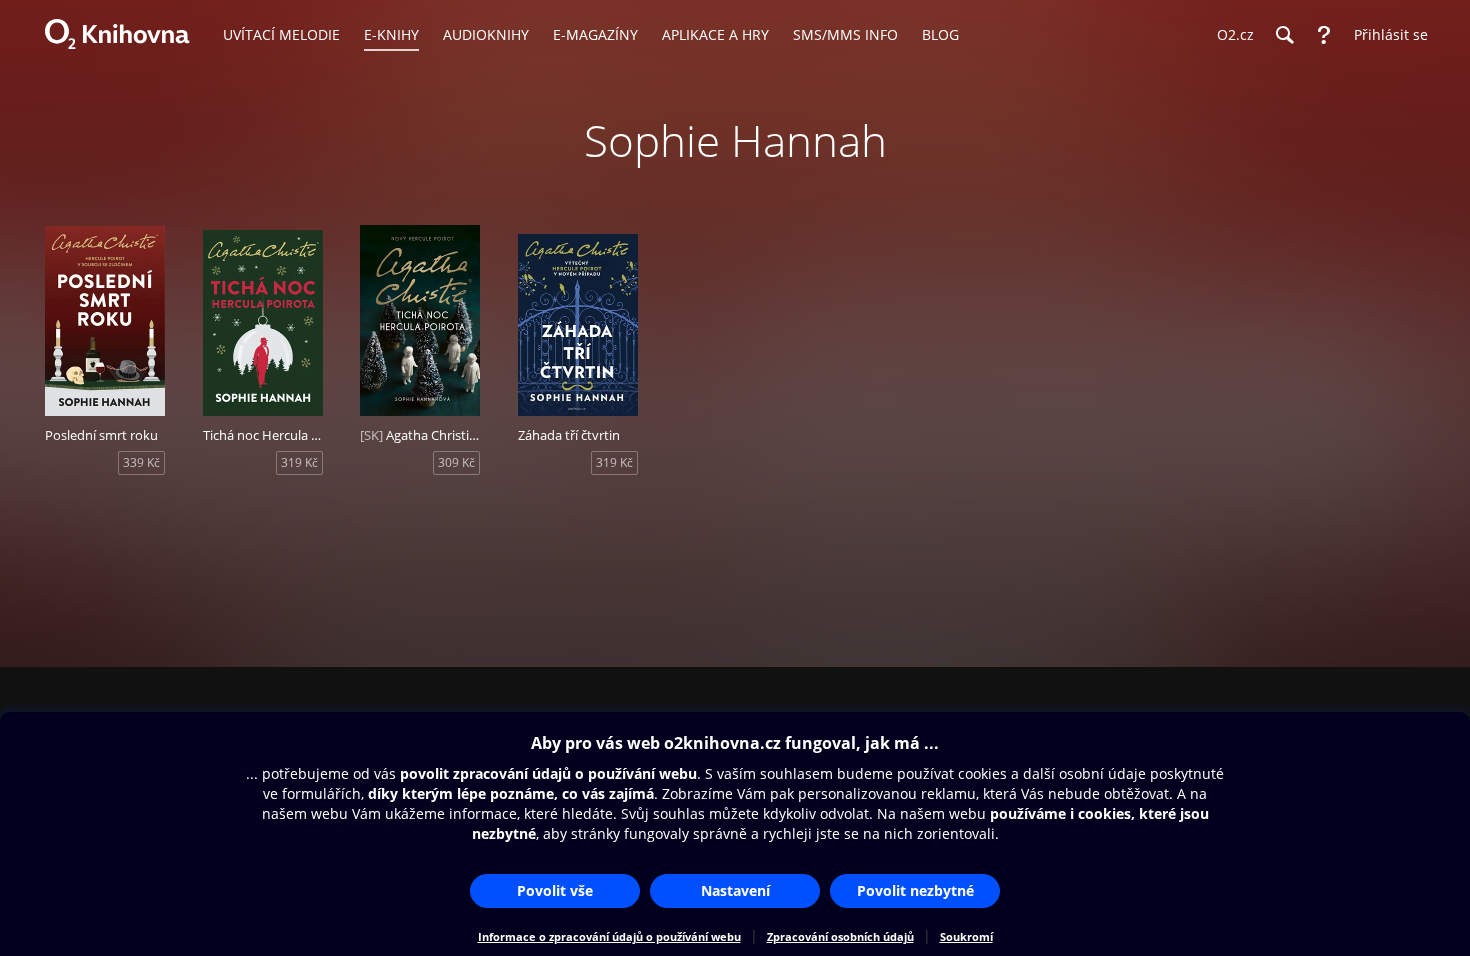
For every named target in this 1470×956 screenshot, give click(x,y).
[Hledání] (1284, 35)
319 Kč (299, 462)
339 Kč (141, 462)
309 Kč (456, 462)
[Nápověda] (1324, 35)
